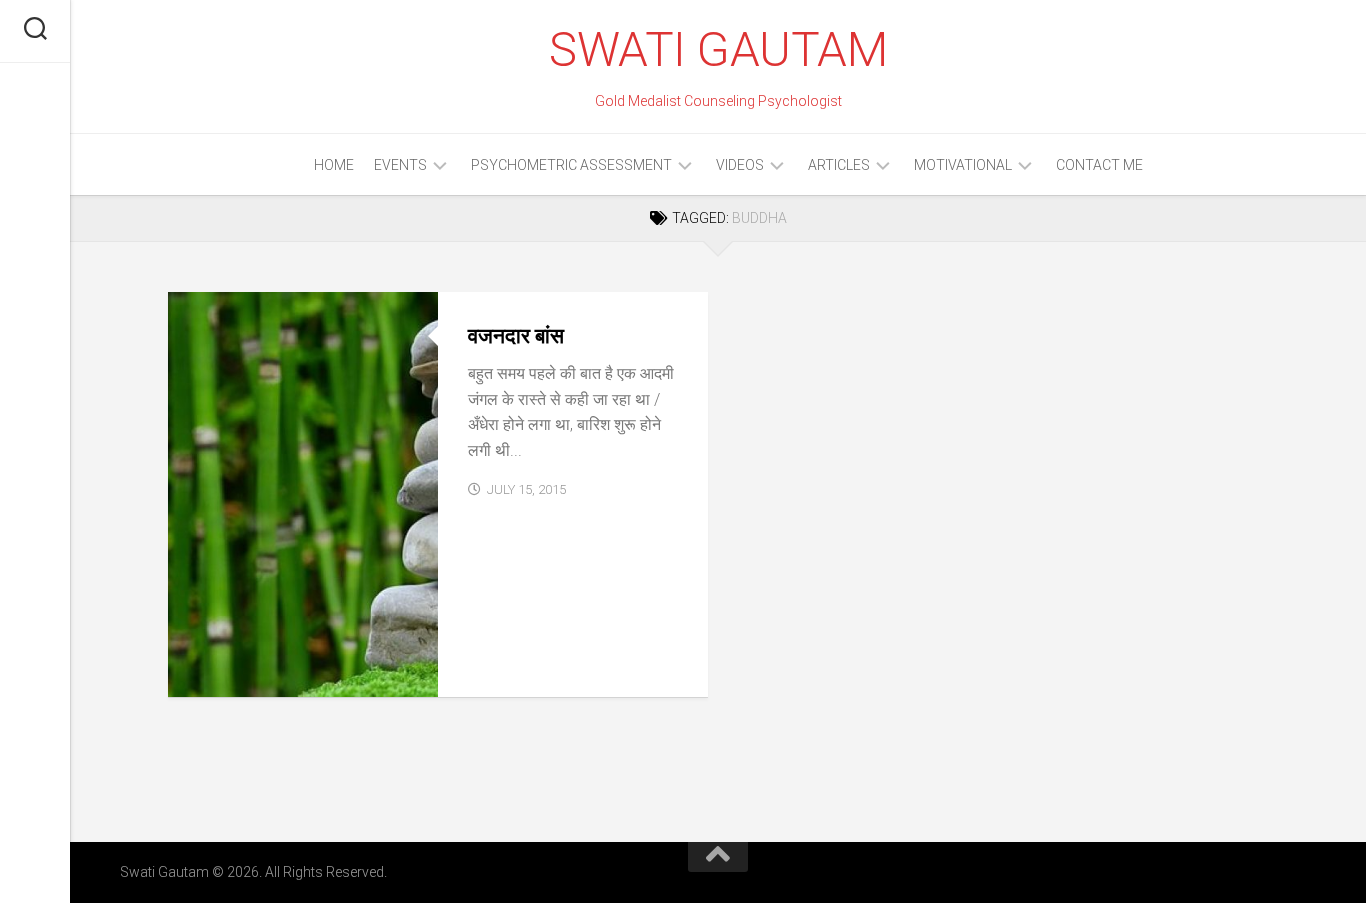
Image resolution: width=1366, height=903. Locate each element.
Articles (839, 165)
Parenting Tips (237, 674)
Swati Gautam (718, 49)
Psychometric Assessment (571, 165)
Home (334, 165)
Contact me (1099, 165)
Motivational (963, 165)
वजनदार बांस (516, 336)
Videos (740, 165)
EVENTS (400, 165)
